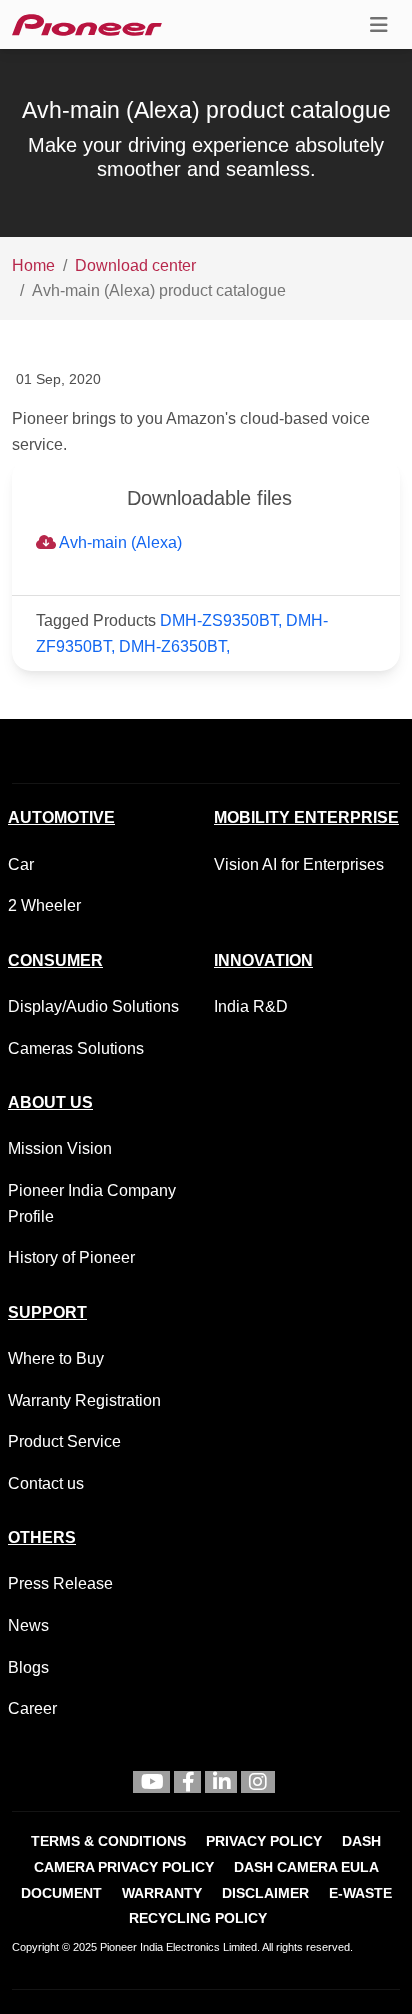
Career (32, 1708)
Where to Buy (56, 1358)
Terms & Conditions (108, 1841)
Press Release (60, 1583)
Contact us (46, 1483)
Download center (135, 265)
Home (33, 265)
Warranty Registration (84, 1400)
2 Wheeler (44, 905)
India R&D (251, 1006)
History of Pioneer (71, 1257)
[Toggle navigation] (379, 25)
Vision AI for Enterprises (299, 864)
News (28, 1625)
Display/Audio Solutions (93, 1006)
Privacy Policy (264, 1841)
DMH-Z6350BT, (174, 646)
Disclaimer (265, 1893)
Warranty (162, 1893)
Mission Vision (60, 1148)
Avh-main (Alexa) (119, 542)
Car (21, 864)
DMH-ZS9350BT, (223, 620)
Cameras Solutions (76, 1048)
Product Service (64, 1441)
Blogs (28, 1667)
